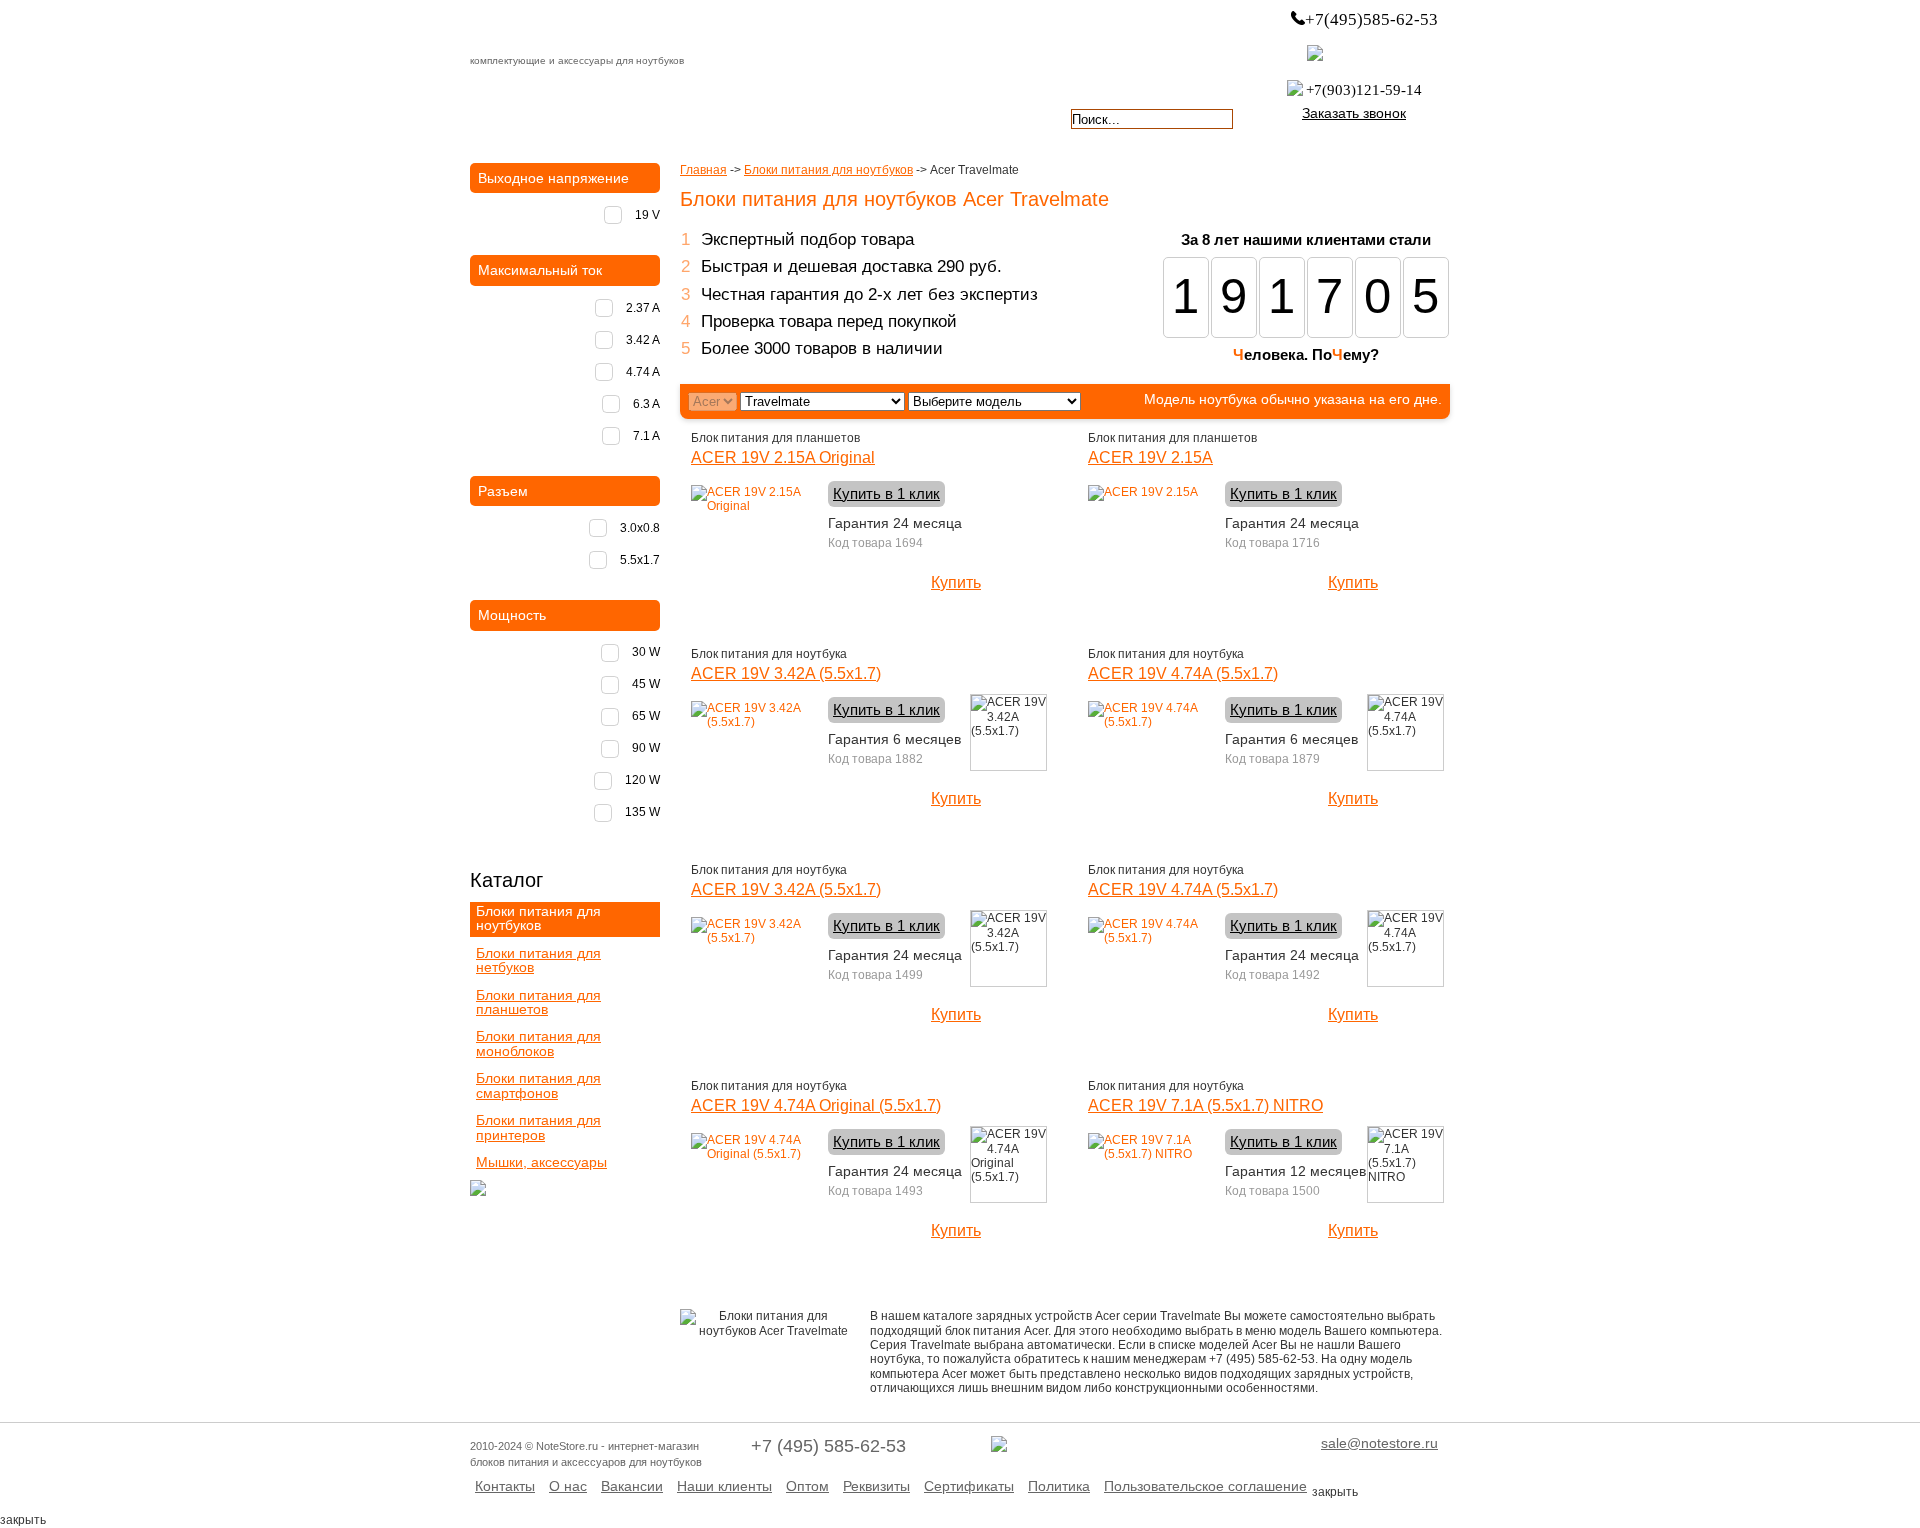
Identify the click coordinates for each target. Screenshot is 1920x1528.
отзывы (995, 117)
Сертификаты (969, 1486)
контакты (878, 117)
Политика (1059, 1486)
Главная (703, 170)
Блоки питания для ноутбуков (828, 170)
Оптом (807, 1486)
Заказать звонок (1354, 113)
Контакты (505, 1486)
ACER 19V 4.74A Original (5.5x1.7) (816, 1105)
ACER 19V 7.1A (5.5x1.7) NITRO (1205, 1105)
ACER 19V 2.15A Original (783, 457)
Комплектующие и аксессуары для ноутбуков (584, 29)
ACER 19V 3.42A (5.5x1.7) (786, 673)
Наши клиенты (724, 1486)
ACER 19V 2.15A (1150, 457)
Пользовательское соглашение (1205, 1486)
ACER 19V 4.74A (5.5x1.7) (1183, 673)
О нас (568, 1486)
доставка (527, 117)
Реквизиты (876, 1486)
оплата (644, 117)
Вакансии (632, 1486)
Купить (956, 582)
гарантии (761, 117)
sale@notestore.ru (1379, 1443)
